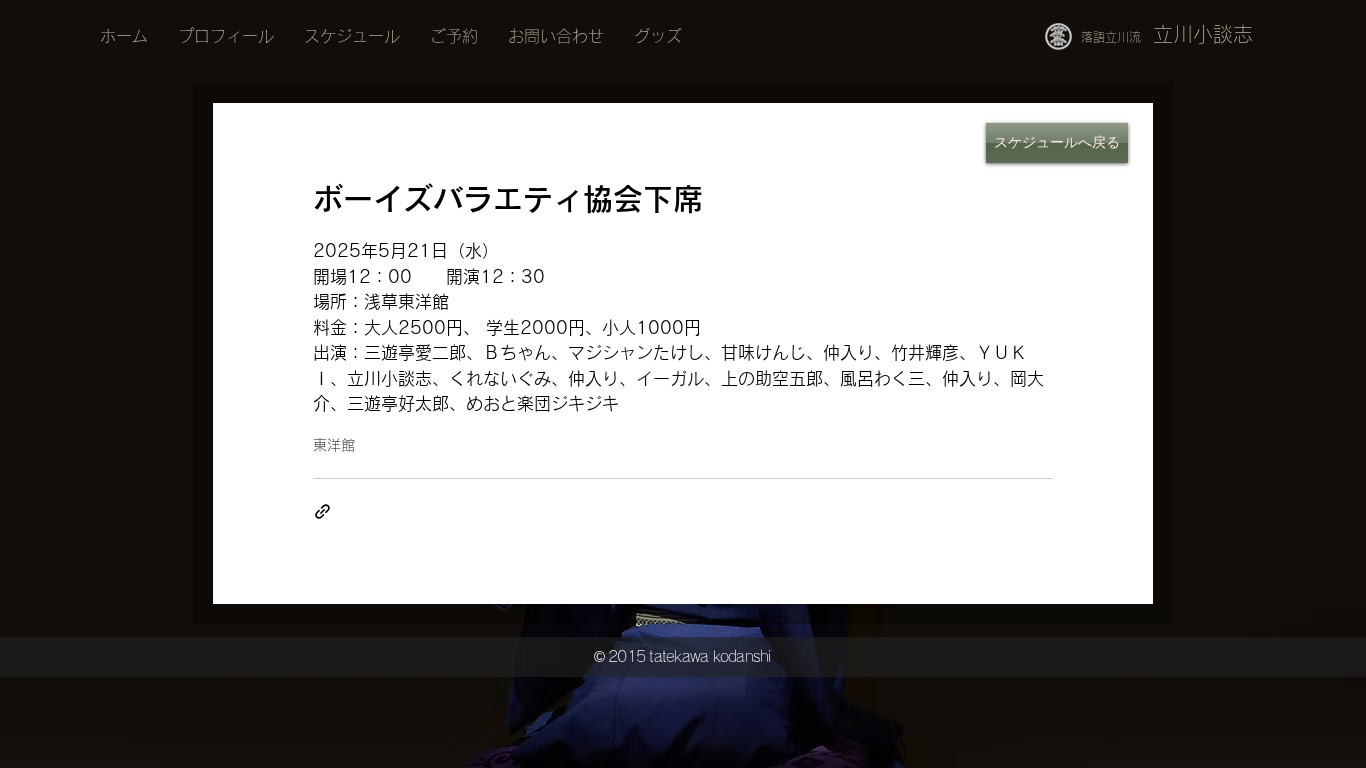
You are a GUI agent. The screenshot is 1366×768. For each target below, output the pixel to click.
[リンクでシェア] (322, 511)
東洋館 (334, 445)
